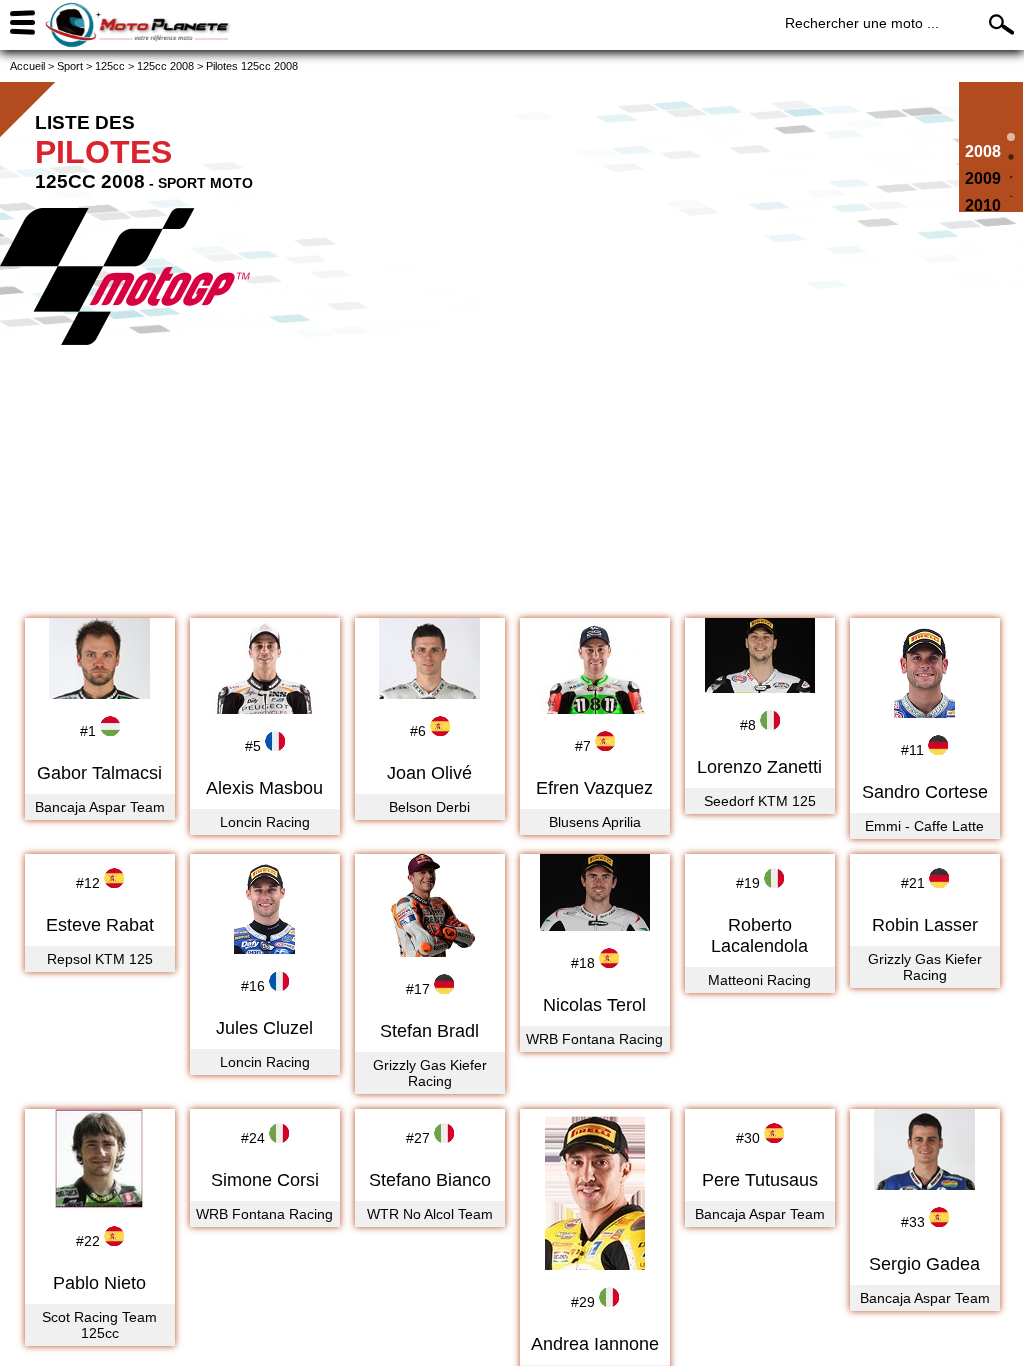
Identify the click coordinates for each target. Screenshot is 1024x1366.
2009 (983, 178)
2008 (983, 151)
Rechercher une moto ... (862, 23)
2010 (983, 205)
